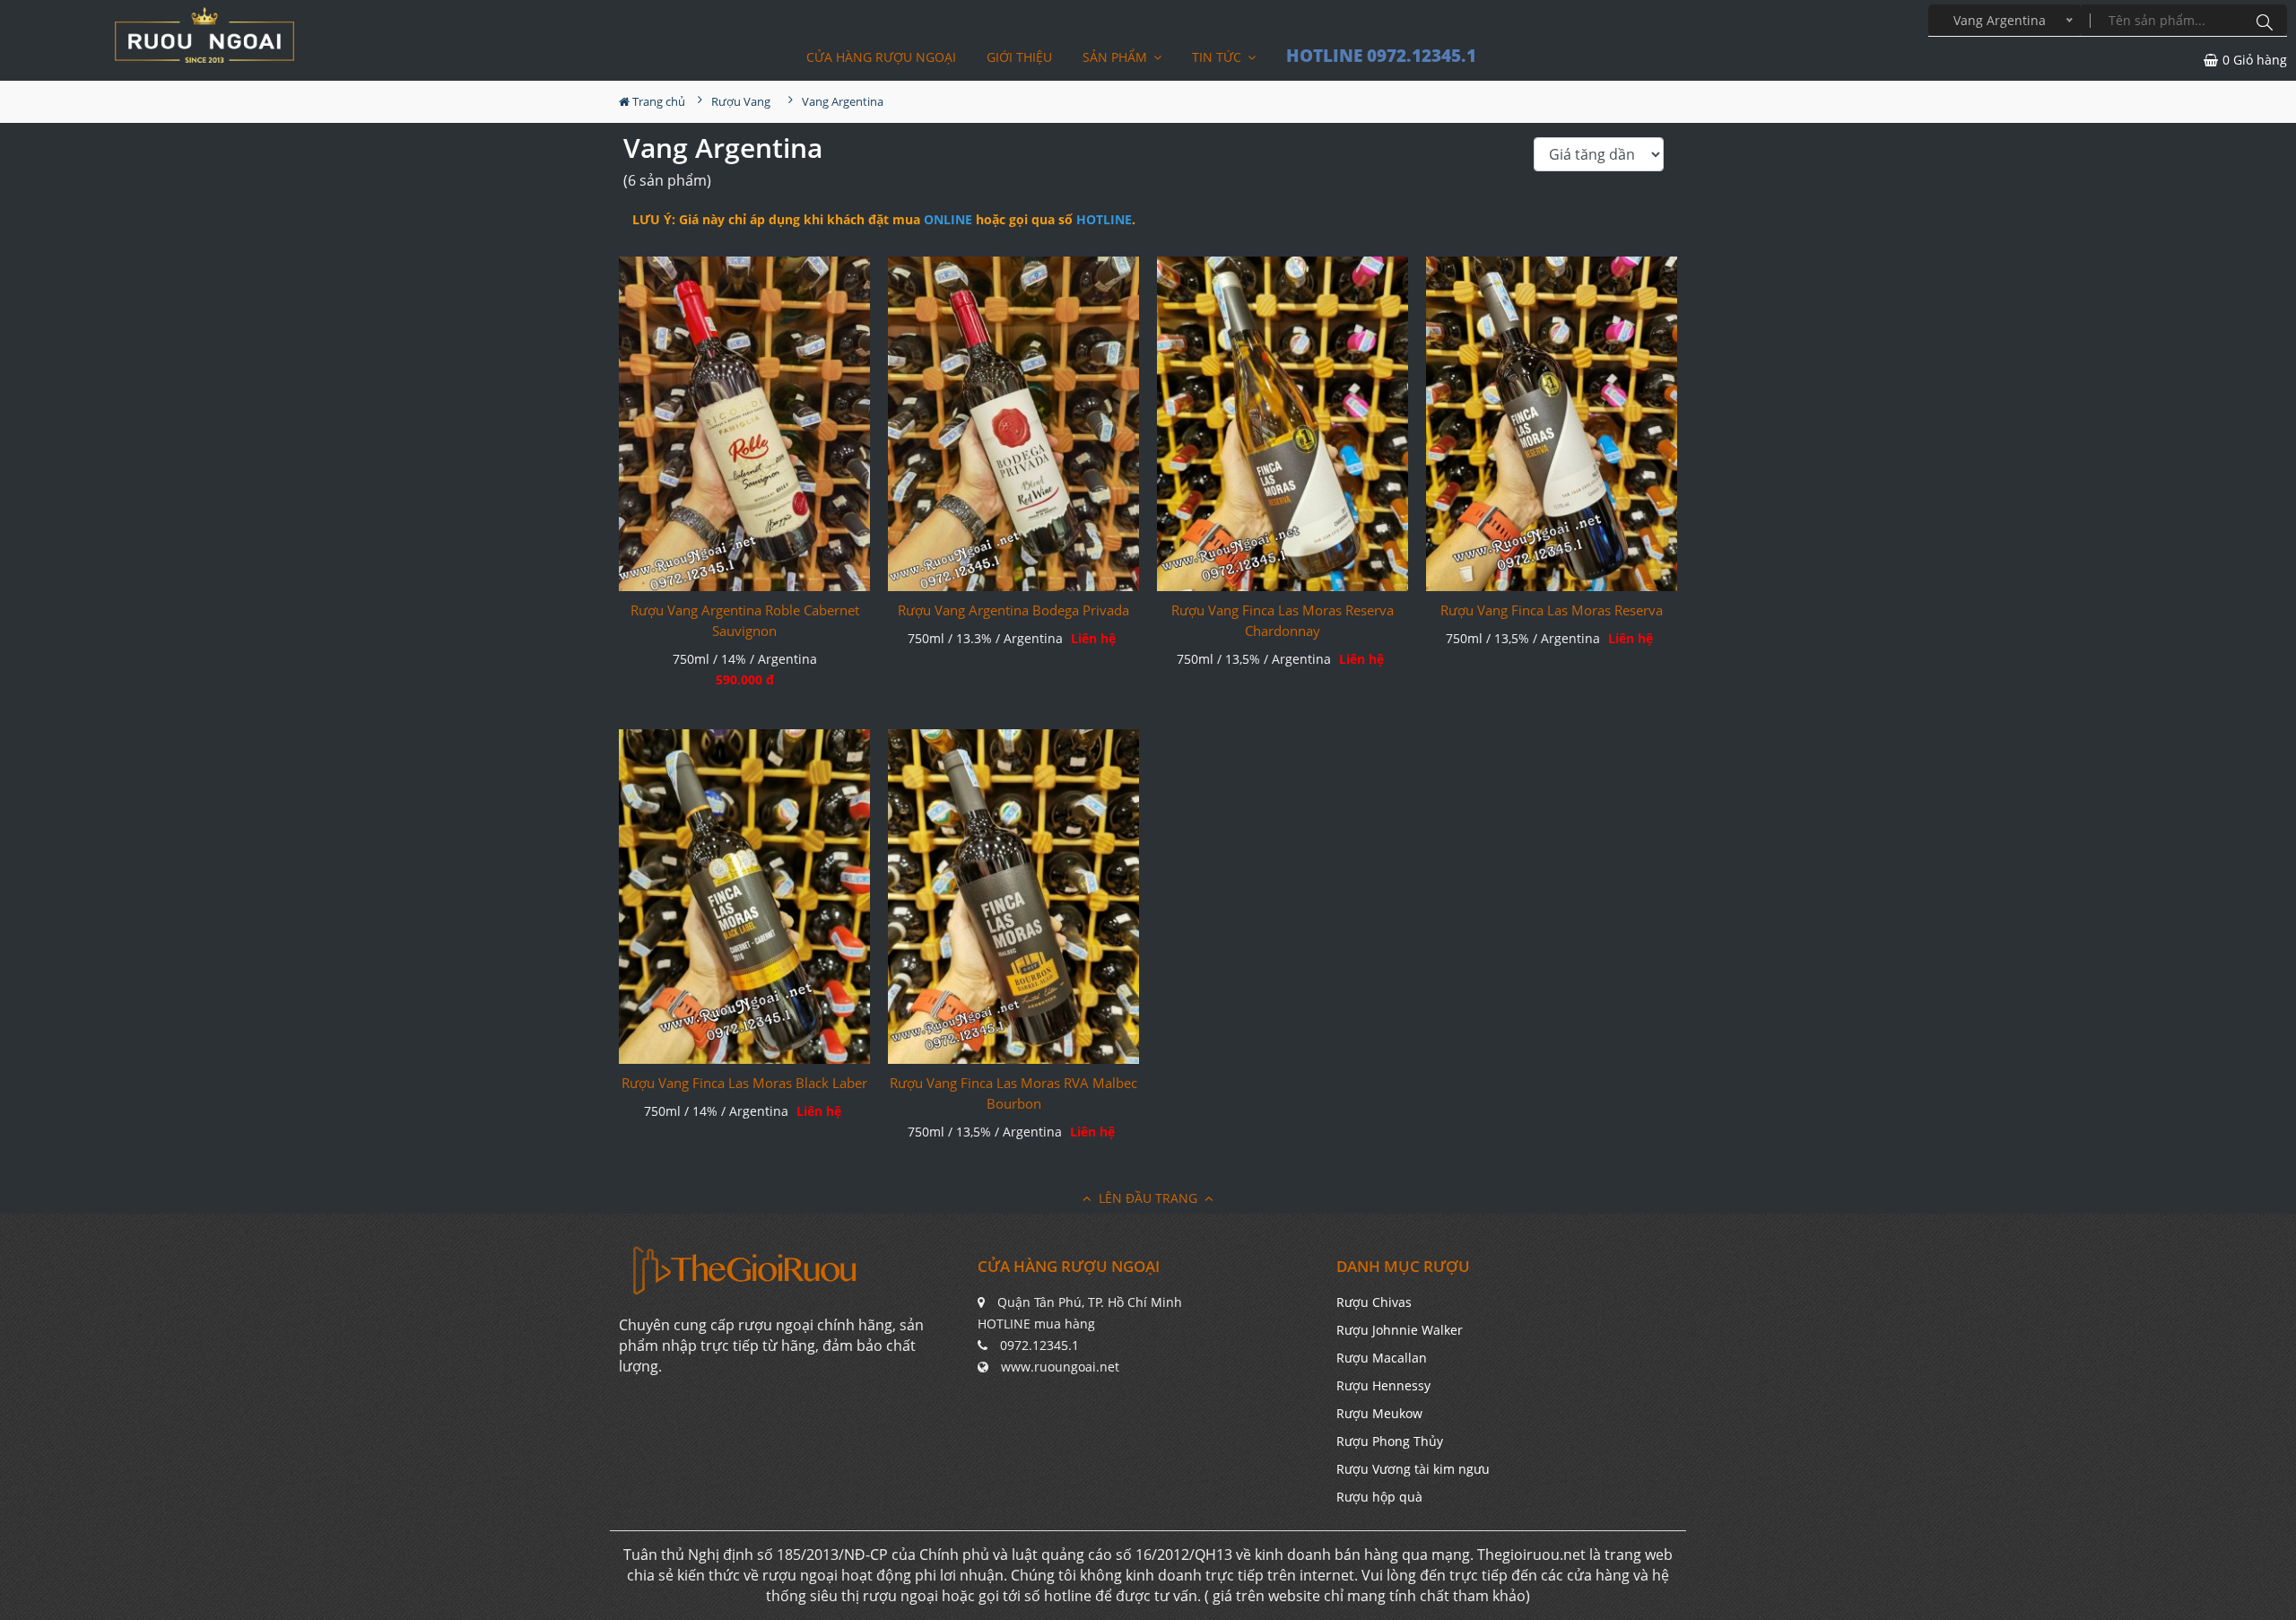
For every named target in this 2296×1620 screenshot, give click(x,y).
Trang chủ (657, 101)
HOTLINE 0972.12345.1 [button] (1381, 56)
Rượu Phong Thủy (1390, 1441)
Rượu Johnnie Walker (1400, 1330)
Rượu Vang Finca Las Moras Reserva (1552, 610)
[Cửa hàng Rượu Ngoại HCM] (204, 35)
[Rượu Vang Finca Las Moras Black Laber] (744, 897)
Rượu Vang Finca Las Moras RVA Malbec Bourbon (1013, 1093)
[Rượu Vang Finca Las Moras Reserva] (1552, 424)
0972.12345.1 (1039, 1345)
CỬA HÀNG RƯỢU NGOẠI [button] (881, 57)
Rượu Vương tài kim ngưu (1413, 1469)
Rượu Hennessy (1383, 1385)
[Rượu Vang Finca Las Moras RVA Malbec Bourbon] (1013, 897)
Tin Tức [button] (1218, 57)
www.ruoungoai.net (1060, 1367)
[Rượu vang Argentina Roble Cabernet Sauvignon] (744, 424)
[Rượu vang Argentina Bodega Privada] (1013, 424)
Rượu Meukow (1379, 1413)
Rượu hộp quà (1379, 1497)
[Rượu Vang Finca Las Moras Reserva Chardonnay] (1283, 424)
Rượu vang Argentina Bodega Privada (1013, 610)
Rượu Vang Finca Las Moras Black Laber (744, 1083)
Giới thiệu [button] (1019, 57)
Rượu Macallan (1382, 1358)
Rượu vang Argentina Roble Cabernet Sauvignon (745, 620)
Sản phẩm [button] (1117, 57)
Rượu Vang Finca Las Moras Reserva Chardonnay (1283, 620)
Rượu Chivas (1374, 1302)
